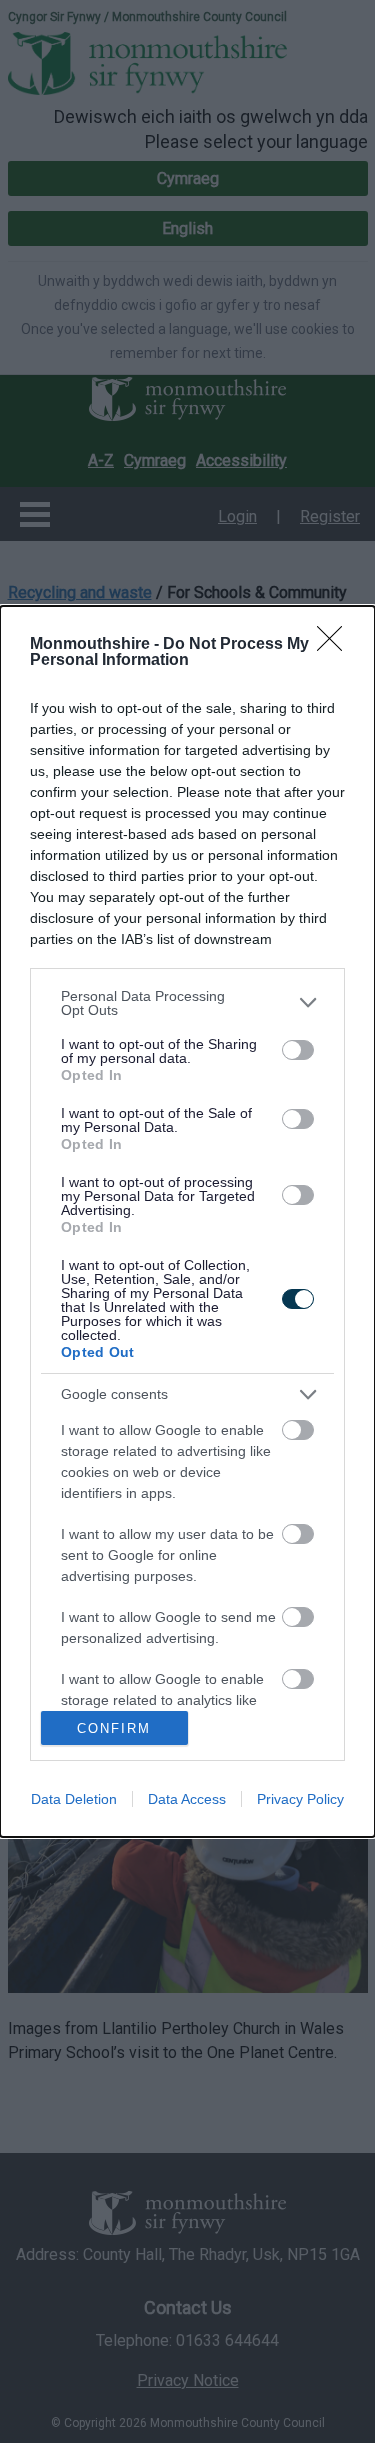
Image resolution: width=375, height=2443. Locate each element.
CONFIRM (114, 1728)
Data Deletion (74, 1799)
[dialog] (187, 1222)
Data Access (187, 1799)
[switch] (298, 1050)
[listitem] (187, 1003)
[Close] (336, 645)
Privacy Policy (300, 1799)
